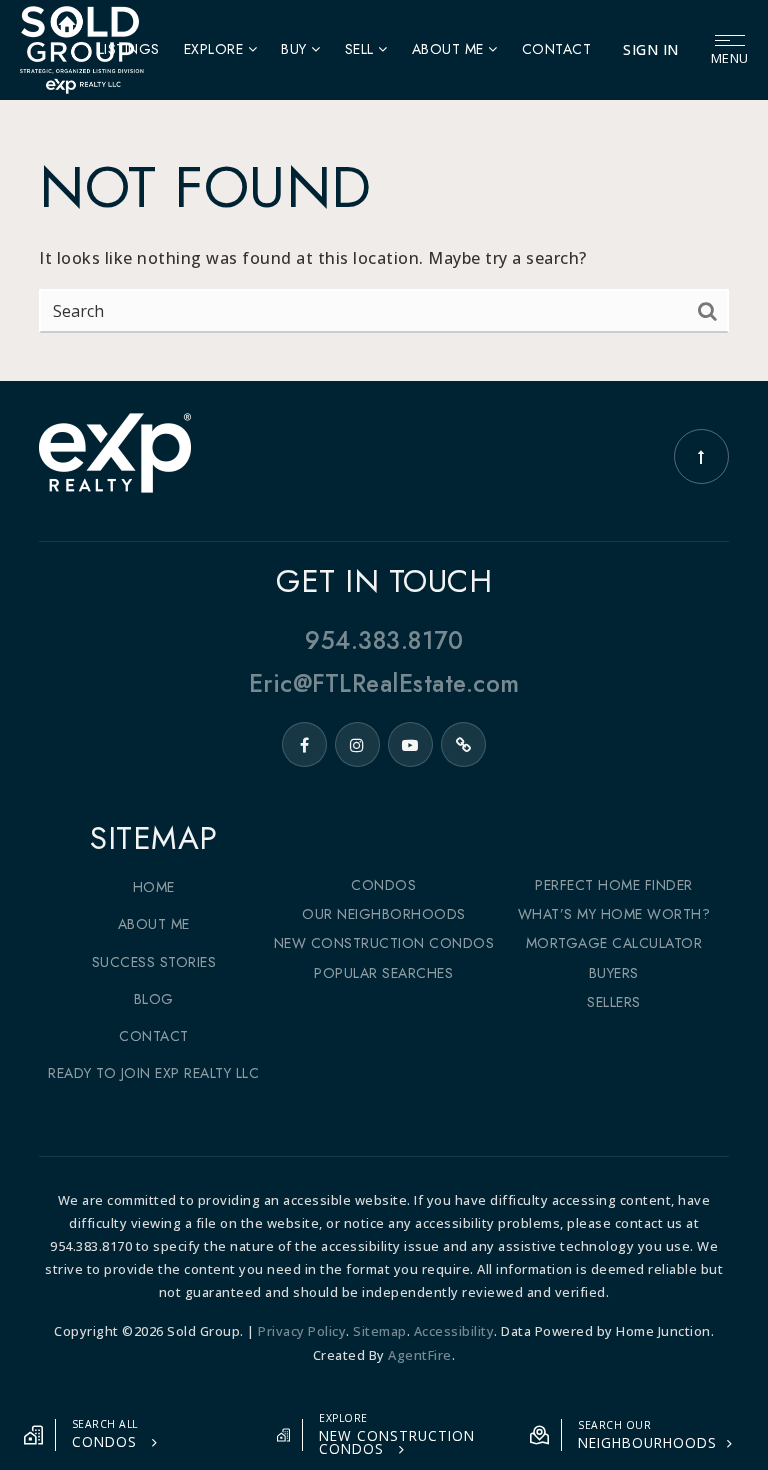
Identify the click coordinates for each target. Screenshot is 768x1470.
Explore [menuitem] (216, 49)
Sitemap (380, 1331)
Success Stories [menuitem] (154, 962)
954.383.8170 (384, 640)
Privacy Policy (302, 1331)
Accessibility (454, 1331)
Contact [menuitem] (557, 49)
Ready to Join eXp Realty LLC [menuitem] (153, 1073)
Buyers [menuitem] (614, 973)
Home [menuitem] (154, 887)
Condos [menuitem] (383, 885)
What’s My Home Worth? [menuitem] (614, 914)
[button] (129, 1435)
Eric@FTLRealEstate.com (384, 683)
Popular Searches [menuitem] (383, 973)
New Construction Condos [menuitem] (384, 943)
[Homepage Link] (81, 48)
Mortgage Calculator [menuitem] (614, 943)
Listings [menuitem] (129, 49)
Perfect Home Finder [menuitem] (614, 885)
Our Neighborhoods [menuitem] (384, 914)
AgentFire (420, 1355)
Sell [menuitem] (362, 49)
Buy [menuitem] (296, 49)
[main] (384, 190)
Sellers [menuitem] (614, 1002)
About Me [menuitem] (450, 49)
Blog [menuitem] (154, 999)
